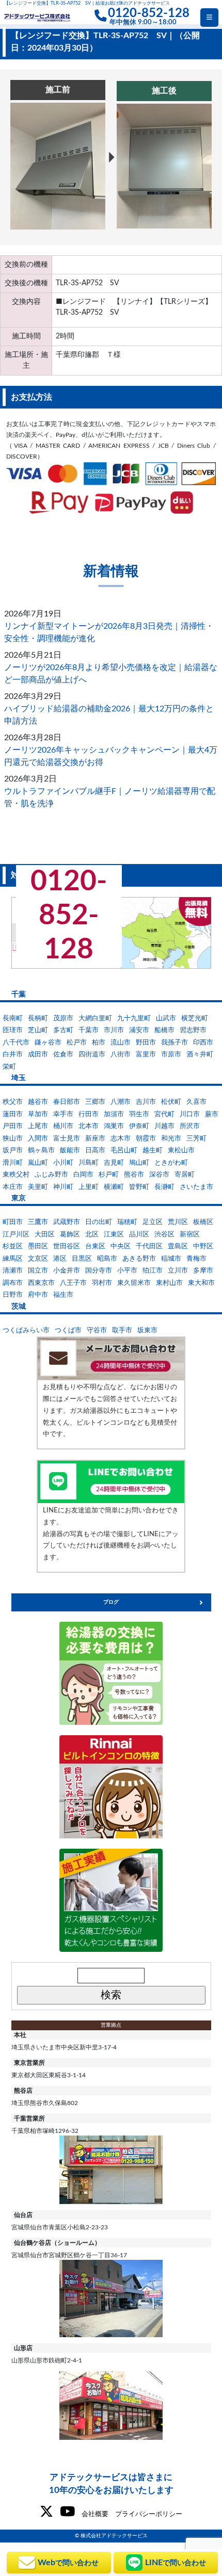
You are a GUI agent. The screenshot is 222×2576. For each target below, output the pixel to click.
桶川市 (63, 1126)
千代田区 (149, 1246)
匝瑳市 (13, 1030)
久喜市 (196, 1102)
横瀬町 (114, 1187)
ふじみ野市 (51, 1175)
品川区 (139, 1235)
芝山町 (38, 1030)
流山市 (121, 1043)
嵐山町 (38, 1163)
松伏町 (171, 1102)
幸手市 (63, 1114)
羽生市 (139, 1114)
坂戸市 (13, 1151)
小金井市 (67, 1271)
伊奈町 (139, 1126)
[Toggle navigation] (209, 18)
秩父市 (13, 1102)
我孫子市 (175, 1043)
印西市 (203, 1043)
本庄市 (13, 1187)
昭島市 (107, 1259)
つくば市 (68, 1331)
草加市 (38, 1114)
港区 (60, 1259)
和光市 (171, 1139)
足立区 (153, 1222)
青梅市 (196, 1259)
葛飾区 (70, 1235)
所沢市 (190, 1126)
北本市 (89, 1126)
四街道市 (92, 1055)
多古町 (63, 1030)
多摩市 (203, 1271)
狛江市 (153, 1271)
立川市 (178, 1271)
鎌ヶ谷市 (48, 1043)
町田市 (13, 1222)
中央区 (121, 1246)
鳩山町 (139, 1163)
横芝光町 (195, 1018)
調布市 (13, 1283)
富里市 (146, 1055)
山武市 (166, 1018)
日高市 (95, 1151)
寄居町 (185, 1175)
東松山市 (181, 1151)
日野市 (13, 1295)
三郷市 (95, 1102)
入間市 (38, 1139)
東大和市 (201, 1283)
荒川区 (178, 1222)
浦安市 (139, 1030)
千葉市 (89, 1030)
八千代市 (16, 1043)
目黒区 (82, 1259)
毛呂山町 (124, 1151)
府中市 (38, 1295)
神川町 (63, 1187)
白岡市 (83, 1175)
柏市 (99, 1043)
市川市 (114, 1030)
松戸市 (77, 1043)
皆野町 (139, 1187)
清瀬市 (13, 1271)
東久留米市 (134, 1283)
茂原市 (63, 1018)
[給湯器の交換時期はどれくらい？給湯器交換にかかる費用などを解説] (111, 1673)
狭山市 (13, 1139)
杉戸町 (109, 1175)
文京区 (38, 1259)
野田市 (146, 1043)
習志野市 (193, 1030)
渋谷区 (164, 1235)
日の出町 (99, 1222)
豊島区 (178, 1246)
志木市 (121, 1139)
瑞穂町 (127, 1222)
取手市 (122, 1331)
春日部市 (67, 1102)
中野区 (203, 1246)
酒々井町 (200, 1055)
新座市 (95, 1139)
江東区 (114, 1235)
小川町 (63, 1163)
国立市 (38, 1271)
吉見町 (114, 1163)
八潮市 (121, 1102)
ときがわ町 (171, 1163)
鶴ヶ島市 (41, 1151)
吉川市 (146, 1102)
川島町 (89, 1163)
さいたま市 (196, 1187)
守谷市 (97, 1331)
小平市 (127, 1271)
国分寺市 (99, 1271)
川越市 (164, 1126)
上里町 (89, 1187)
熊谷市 (134, 1175)
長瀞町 (164, 1187)
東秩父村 (16, 1175)
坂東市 (147, 1331)
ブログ (111, 1602)
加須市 (114, 1114)
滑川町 (13, 1163)
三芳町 (196, 1139)
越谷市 (38, 1102)
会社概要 (95, 2514)
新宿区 (190, 1235)
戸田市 (13, 1126)
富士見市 (67, 1139)
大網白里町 (95, 1018)
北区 (92, 1235)
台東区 (95, 1246)
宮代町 (164, 1114)
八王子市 (73, 1283)
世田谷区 (67, 1246)
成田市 (38, 1055)
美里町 (38, 1187)
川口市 (190, 1114)
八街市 (121, 1055)
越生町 (153, 1151)
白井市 (13, 1055)
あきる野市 (139, 1259)
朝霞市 (146, 1139)
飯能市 (70, 1151)
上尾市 (38, 1126)
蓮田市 (13, 1114)
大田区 (45, 1235)
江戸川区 (16, 1235)
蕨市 (212, 1114)
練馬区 (13, 1259)
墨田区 (38, 1246)
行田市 (89, 1114)
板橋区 (203, 1222)
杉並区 (13, 1246)
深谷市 (159, 1175)
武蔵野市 (67, 1222)
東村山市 (169, 1283)
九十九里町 (134, 1018)
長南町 (13, 1018)
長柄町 (38, 1018)
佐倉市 (63, 1055)
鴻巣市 (114, 1126)
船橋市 (164, 1030)
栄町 (9, 1067)
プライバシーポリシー (149, 2514)
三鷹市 (38, 1222)
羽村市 (102, 1283)
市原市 (171, 1055)
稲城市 (171, 1259)
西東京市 (41, 1283)
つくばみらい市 (26, 1331)
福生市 (63, 1295)
